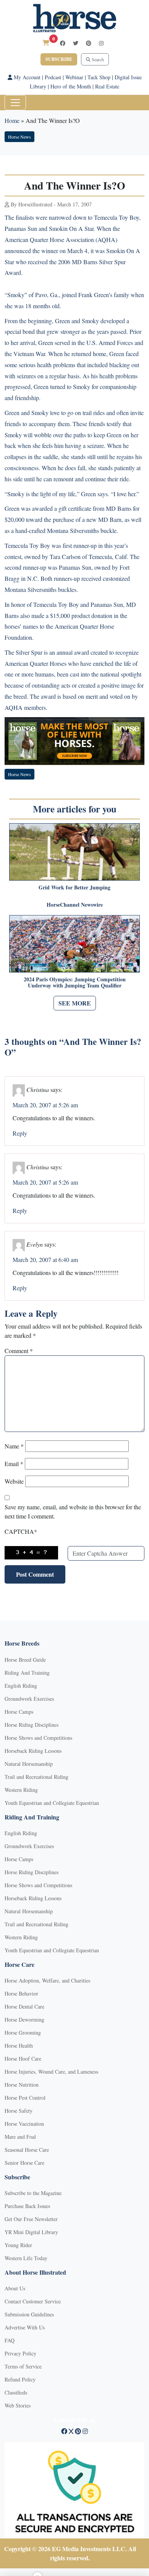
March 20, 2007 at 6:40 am (45, 1259)
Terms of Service (23, 2366)
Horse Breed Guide (25, 1660)
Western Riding (21, 1790)
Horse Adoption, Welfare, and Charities (47, 1980)
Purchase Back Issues (27, 2206)
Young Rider (18, 2245)
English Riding (21, 1686)
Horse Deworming (24, 2019)
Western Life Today (26, 2258)
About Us (15, 2288)
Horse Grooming (23, 2033)
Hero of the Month (71, 86)
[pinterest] (89, 43)
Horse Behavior (21, 1993)
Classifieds (16, 2392)
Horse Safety (19, 2111)
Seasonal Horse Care (27, 2150)
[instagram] (101, 43)
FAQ (10, 2340)
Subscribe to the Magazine (33, 2193)
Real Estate (107, 86)
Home (12, 120)
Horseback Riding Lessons (33, 1751)
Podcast (53, 77)
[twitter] (76, 43)
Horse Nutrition (22, 2085)
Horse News (19, 137)
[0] (46, 43)
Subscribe (59, 59)
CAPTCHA (21, 1531)
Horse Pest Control (25, 2098)
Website (14, 1481)
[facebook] (63, 43)
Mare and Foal (20, 2137)
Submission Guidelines (29, 2314)
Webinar (74, 77)
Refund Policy (20, 2379)
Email (14, 1464)
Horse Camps (19, 1712)
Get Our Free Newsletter (31, 2219)
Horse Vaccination (24, 2124)
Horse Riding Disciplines (32, 1725)
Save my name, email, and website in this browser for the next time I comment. (73, 1511)
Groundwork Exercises (29, 1699)
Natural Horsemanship (29, 1764)
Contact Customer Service (33, 2301)
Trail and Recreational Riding (36, 1777)
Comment (19, 1351)
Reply (20, 1133)
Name (14, 1446)
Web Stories (18, 2405)
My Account (26, 77)
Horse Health (19, 2046)
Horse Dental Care (24, 2006)
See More (75, 1003)
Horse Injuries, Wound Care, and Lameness (51, 2072)
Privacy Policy (20, 2353)
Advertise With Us (25, 2327)
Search (97, 59)
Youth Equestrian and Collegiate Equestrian (52, 1803)
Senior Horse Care (24, 2163)
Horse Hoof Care (23, 2059)
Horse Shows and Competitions (38, 1738)
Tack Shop (99, 77)
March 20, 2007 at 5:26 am (45, 1105)
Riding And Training (27, 1673)
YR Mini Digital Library (31, 2232)
